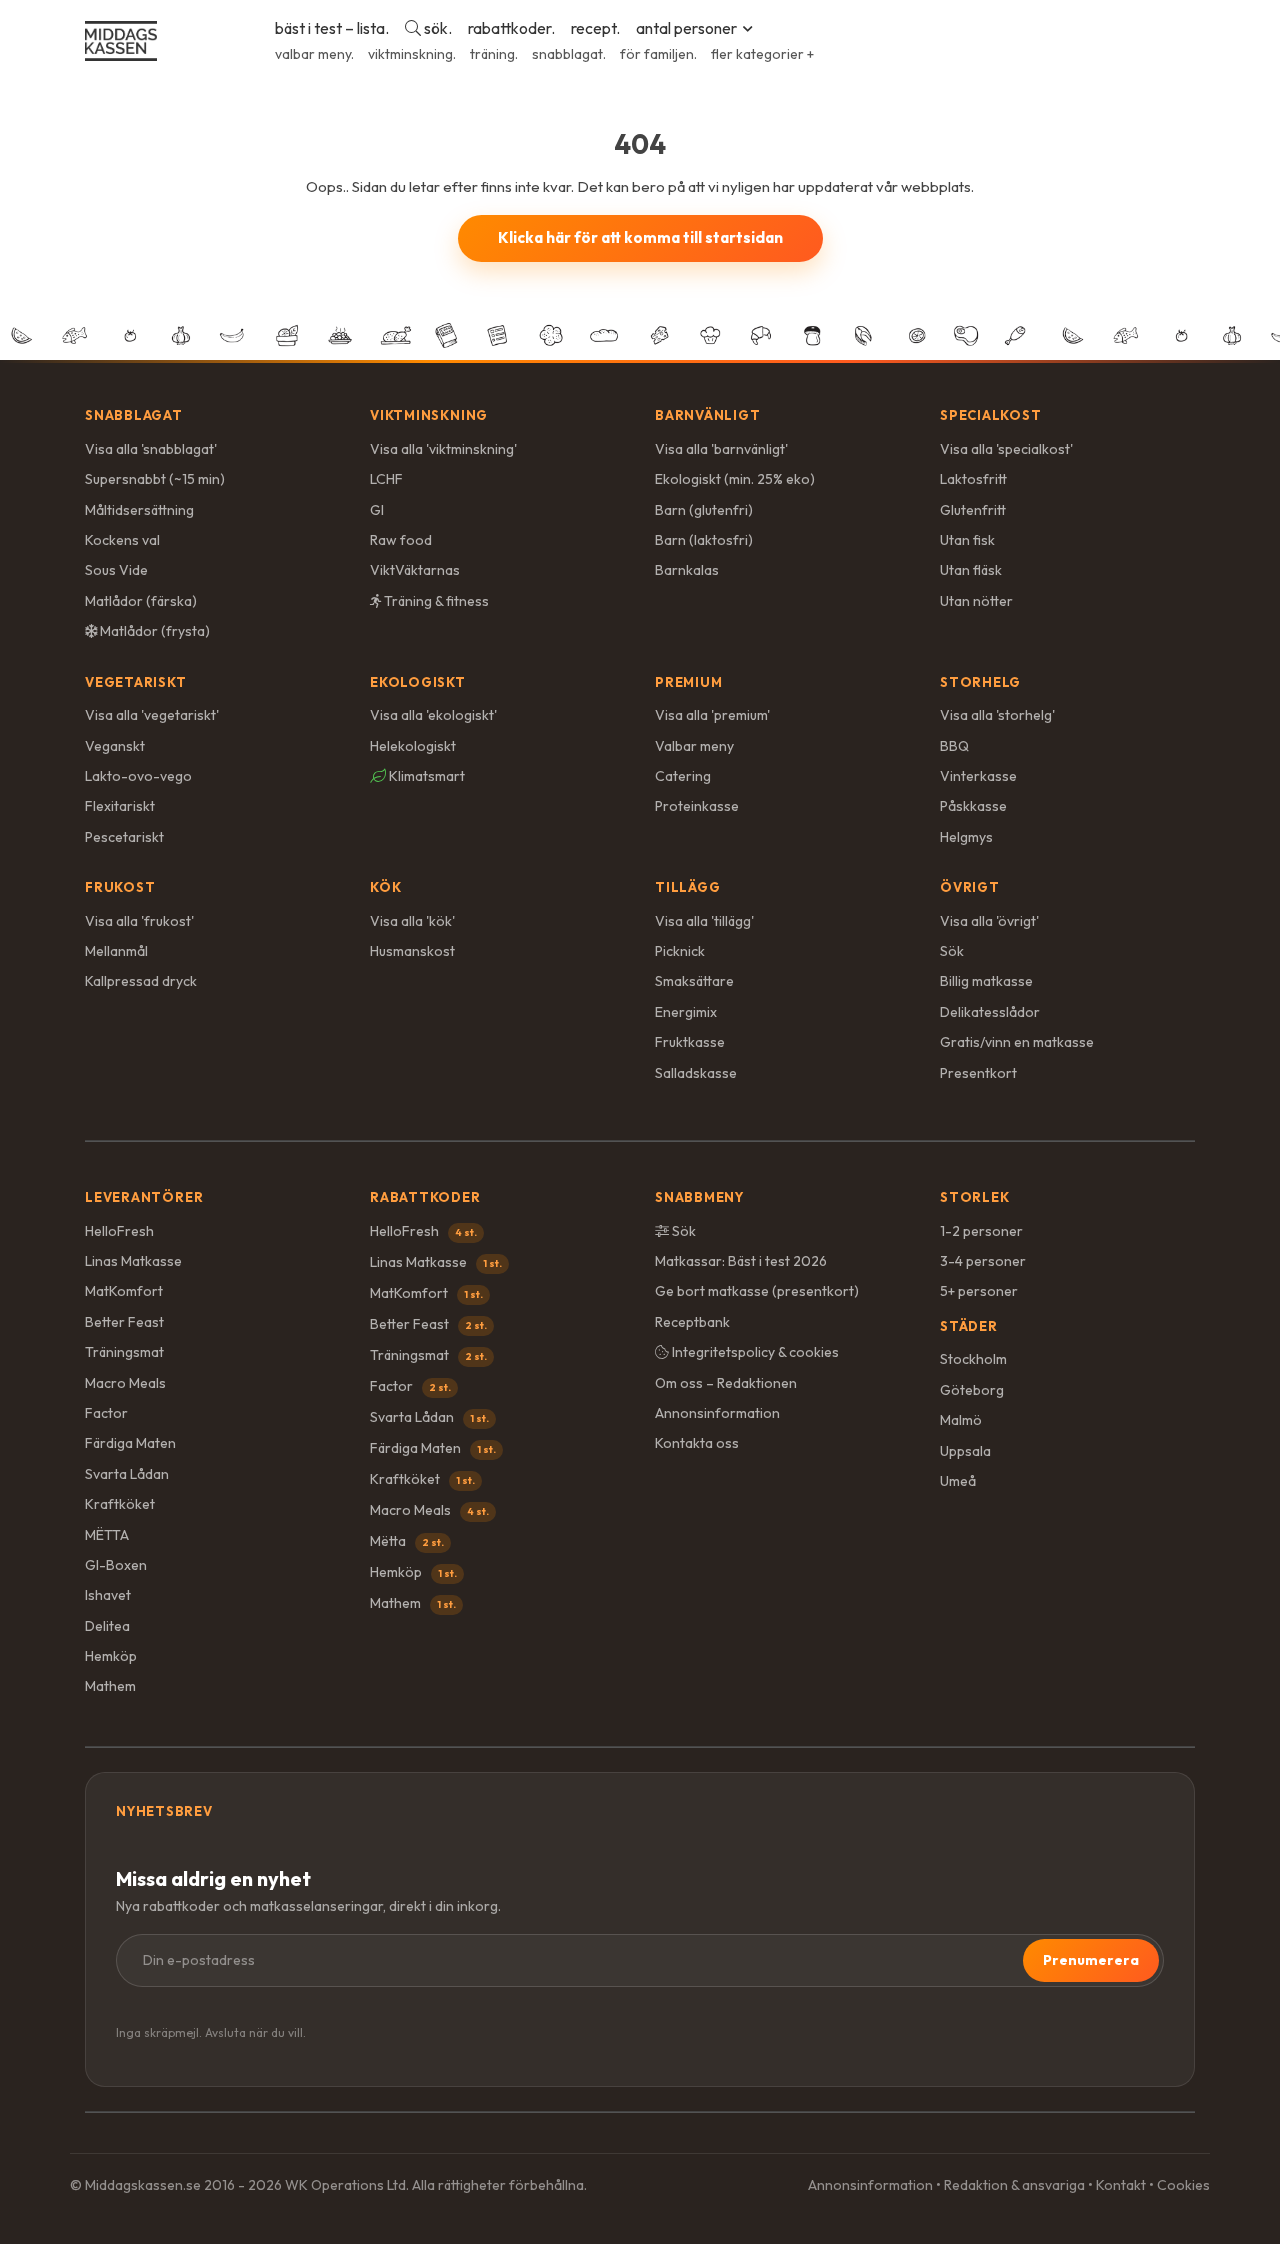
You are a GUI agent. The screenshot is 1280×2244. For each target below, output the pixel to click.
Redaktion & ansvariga (1014, 2185)
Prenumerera (1091, 1960)
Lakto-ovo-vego (138, 776)
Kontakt (1121, 2185)
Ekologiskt (418, 682)
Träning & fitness (435, 601)
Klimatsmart (425, 776)
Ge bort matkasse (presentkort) (757, 1291)
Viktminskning (429, 415)
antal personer (686, 28)
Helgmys (966, 837)
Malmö (961, 1420)
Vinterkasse (978, 776)
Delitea (107, 1626)
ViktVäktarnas (415, 570)
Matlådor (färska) (141, 601)
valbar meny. (314, 54)
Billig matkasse (986, 981)
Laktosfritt (973, 479)
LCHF (386, 479)
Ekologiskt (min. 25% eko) (735, 479)
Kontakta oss (697, 1443)
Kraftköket (120, 1504)
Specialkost (991, 415)
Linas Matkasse (133, 1261)
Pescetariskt (124, 837)
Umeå (958, 1481)
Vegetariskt (136, 682)
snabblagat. (569, 54)
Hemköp (111, 1656)
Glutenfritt (973, 510)
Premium (688, 682)
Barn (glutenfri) (704, 510)
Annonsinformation (717, 1413)
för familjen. (658, 54)
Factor (106, 1413)
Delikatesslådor (990, 1012)
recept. (595, 28)
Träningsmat (124, 1352)
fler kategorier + (762, 54)
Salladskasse (696, 1073)
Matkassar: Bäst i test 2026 (741, 1261)
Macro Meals (125, 1383)
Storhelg (980, 682)
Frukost (120, 887)
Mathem (110, 1686)
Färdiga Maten (130, 1443)
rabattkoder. (511, 28)
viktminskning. (412, 54)
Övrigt (970, 887)
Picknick (680, 951)
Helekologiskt (413, 746)
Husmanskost (412, 951)
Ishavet (108, 1595)
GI (377, 510)
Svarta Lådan (127, 1474)
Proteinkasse (697, 806)
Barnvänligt (708, 415)
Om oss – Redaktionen (726, 1383)
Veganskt (115, 746)
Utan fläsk (971, 570)
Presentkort (978, 1073)
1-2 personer (981, 1231)
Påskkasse (973, 806)
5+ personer (979, 1291)
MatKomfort (124, 1291)
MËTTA (107, 1535)
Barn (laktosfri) (704, 540)
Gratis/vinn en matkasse (1017, 1042)
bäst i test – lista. (332, 28)
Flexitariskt (120, 806)
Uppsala (965, 1451)
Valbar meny (694, 746)
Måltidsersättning (139, 510)
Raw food (401, 540)
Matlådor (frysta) (153, 631)
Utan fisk (967, 540)
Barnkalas (687, 570)
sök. (436, 28)
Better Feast (124, 1322)
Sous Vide (116, 570)
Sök (952, 951)
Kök (385, 887)
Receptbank (692, 1322)
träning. (494, 54)
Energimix (686, 1012)
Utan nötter (976, 601)
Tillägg (687, 887)
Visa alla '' (151, 449)
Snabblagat (134, 415)
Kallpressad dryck (141, 981)
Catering (683, 776)
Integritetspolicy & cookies (754, 1352)
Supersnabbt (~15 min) (155, 479)
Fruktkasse (690, 1042)
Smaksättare (694, 981)
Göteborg (972, 1390)
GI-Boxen (116, 1565)
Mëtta (407, 1541)
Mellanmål (116, 951)
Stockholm (973, 1359)
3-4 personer (983, 1261)
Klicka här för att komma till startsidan (640, 237)
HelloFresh (119, 1231)
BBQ (954, 746)
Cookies (1183, 2185)
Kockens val (122, 540)
